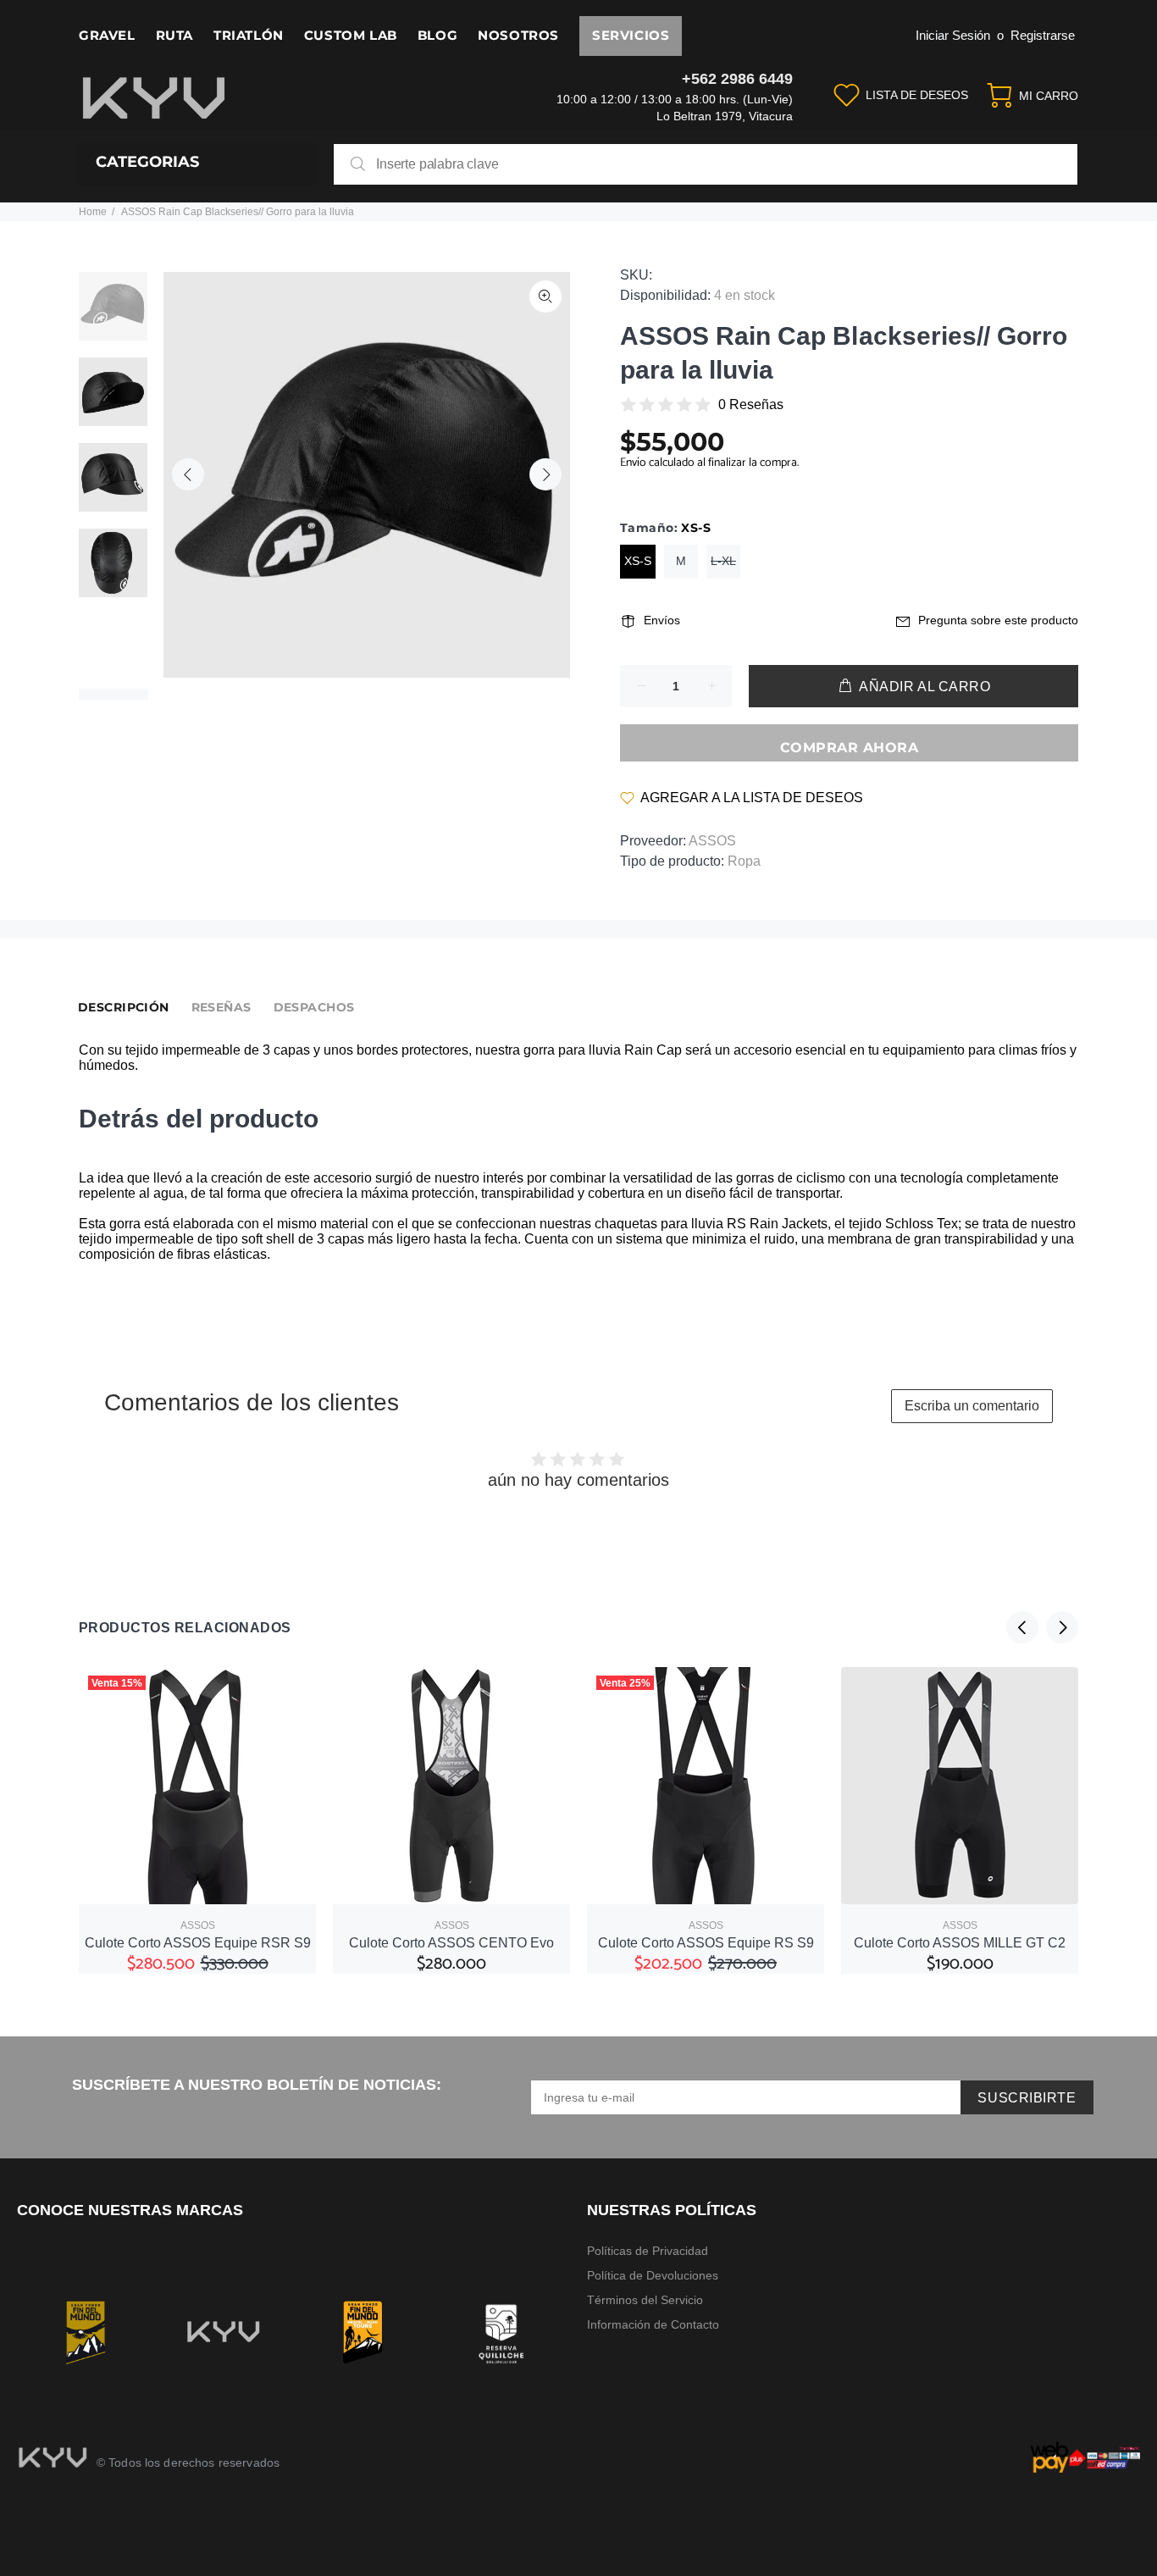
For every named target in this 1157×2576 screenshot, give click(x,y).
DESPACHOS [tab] (314, 1007)
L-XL (723, 561)
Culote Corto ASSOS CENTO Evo (451, 1943)
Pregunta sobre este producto (998, 620)
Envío (634, 463)
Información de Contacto (653, 2324)
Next (545, 474)
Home (93, 212)
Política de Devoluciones (653, 2275)
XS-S (638, 561)
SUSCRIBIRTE (1027, 2098)
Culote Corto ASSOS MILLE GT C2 (960, 1943)
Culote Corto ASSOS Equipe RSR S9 (198, 1943)
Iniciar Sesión (953, 35)
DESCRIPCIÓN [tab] (124, 1007)
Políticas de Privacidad (648, 2251)
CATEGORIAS (147, 162)
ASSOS (712, 841)
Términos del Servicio (645, 2300)
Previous (188, 474)
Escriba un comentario (972, 1406)
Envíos (662, 620)
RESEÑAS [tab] (221, 1007)
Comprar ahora (849, 748)
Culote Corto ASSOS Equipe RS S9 (706, 1943)
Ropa (744, 861)
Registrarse (1043, 35)
